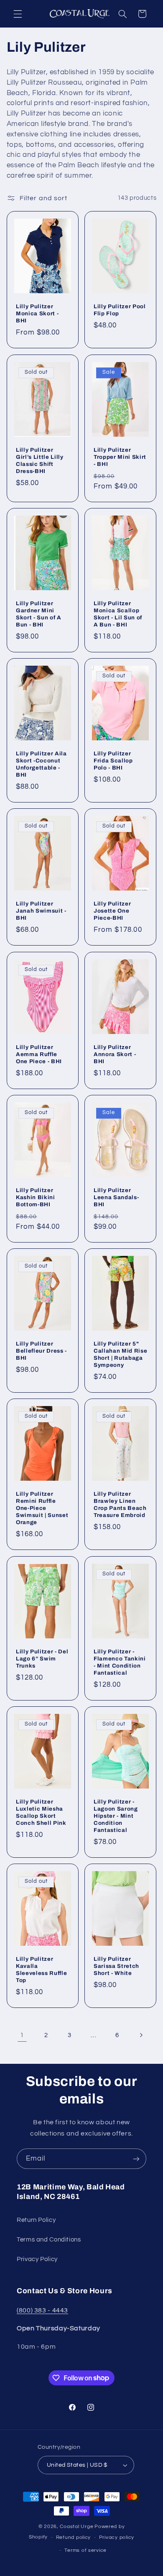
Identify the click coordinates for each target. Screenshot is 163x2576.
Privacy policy (117, 2537)
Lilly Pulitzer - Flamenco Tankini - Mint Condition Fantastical (120, 1662)
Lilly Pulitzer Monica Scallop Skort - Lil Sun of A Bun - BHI (118, 614)
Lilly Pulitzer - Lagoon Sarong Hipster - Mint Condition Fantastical (116, 1816)
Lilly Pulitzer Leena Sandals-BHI (116, 1197)
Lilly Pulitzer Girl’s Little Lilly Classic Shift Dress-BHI (40, 460)
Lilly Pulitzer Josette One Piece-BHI (112, 911)
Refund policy (74, 2537)
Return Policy (36, 2220)
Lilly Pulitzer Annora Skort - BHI (115, 1054)
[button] (18, 14)
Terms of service (85, 2550)
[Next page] (141, 2035)
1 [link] (22, 2035)
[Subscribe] (136, 2159)
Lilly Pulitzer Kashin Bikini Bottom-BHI (36, 1197)
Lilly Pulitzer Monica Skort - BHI (37, 313)
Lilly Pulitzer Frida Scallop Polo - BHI (113, 761)
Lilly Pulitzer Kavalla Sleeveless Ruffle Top (41, 1970)
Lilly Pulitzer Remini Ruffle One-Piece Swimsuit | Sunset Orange (42, 1508)
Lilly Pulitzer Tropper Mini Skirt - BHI (120, 457)
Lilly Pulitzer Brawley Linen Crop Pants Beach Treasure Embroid (120, 1504)
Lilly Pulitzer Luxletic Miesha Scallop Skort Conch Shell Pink (41, 1812)
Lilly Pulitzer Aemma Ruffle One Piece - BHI (39, 1054)
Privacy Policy (37, 2259)
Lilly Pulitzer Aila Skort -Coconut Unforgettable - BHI (41, 764)
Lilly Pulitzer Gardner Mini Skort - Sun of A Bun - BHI (39, 614)
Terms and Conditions (49, 2240)
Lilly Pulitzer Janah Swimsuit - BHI (41, 911)
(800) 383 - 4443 (42, 2310)
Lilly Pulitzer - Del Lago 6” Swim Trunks (42, 1659)
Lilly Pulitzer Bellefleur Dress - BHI (41, 1351)
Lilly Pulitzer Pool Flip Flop (120, 310)
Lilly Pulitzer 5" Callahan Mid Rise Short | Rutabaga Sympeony (120, 1354)
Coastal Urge (76, 2527)
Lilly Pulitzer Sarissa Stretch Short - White (116, 1966)
